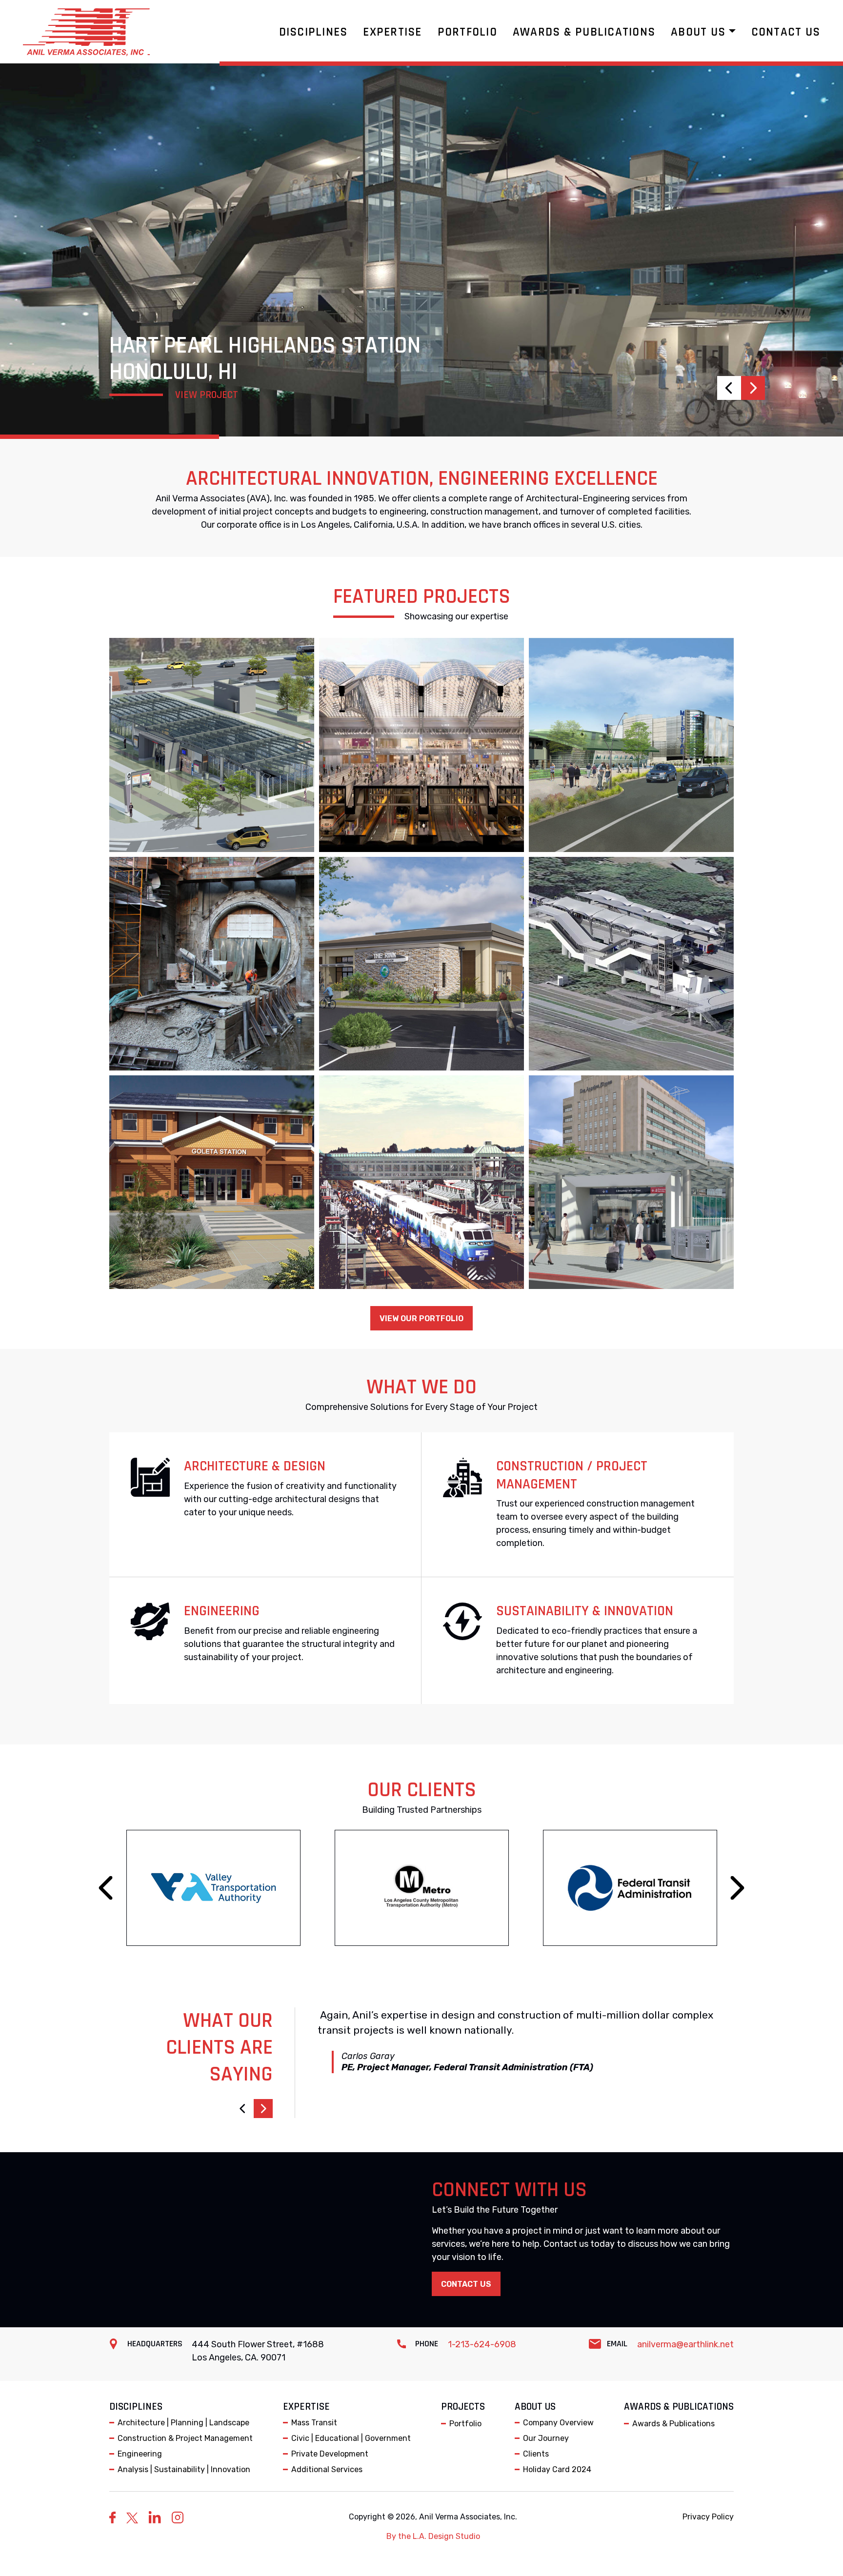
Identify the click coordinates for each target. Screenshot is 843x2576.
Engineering (222, 1611)
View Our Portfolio (421, 1318)
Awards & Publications (673, 2424)
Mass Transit (314, 2423)
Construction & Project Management (185, 2438)
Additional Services (327, 2469)
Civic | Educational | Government (351, 2438)
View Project (207, 395)
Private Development (330, 2454)
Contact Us (466, 2284)
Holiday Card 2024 (557, 2469)
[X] (132, 2517)
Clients (536, 2454)
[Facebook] (112, 2517)
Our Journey (546, 2438)
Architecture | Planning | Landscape (183, 2423)
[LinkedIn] (155, 2517)
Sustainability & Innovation (585, 1611)
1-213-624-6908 (482, 2344)
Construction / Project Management (572, 1475)
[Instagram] (178, 2517)
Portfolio (465, 2424)
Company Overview (558, 2423)
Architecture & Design (255, 1466)
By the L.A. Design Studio (433, 2536)
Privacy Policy (708, 2517)
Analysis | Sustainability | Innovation (184, 2469)
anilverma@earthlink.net (685, 2344)
